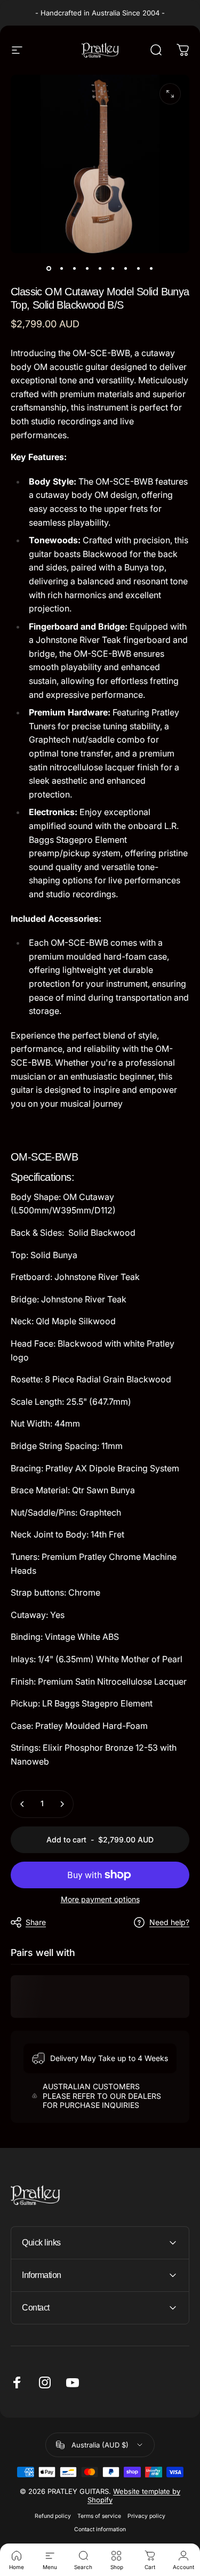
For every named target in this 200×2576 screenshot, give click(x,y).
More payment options (100, 1899)
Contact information (100, 2529)
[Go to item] (49, 268)
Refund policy (53, 2516)
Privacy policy (146, 2516)
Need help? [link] (169, 1922)
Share (36, 1922)
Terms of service (99, 2516)
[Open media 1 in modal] (170, 94)
